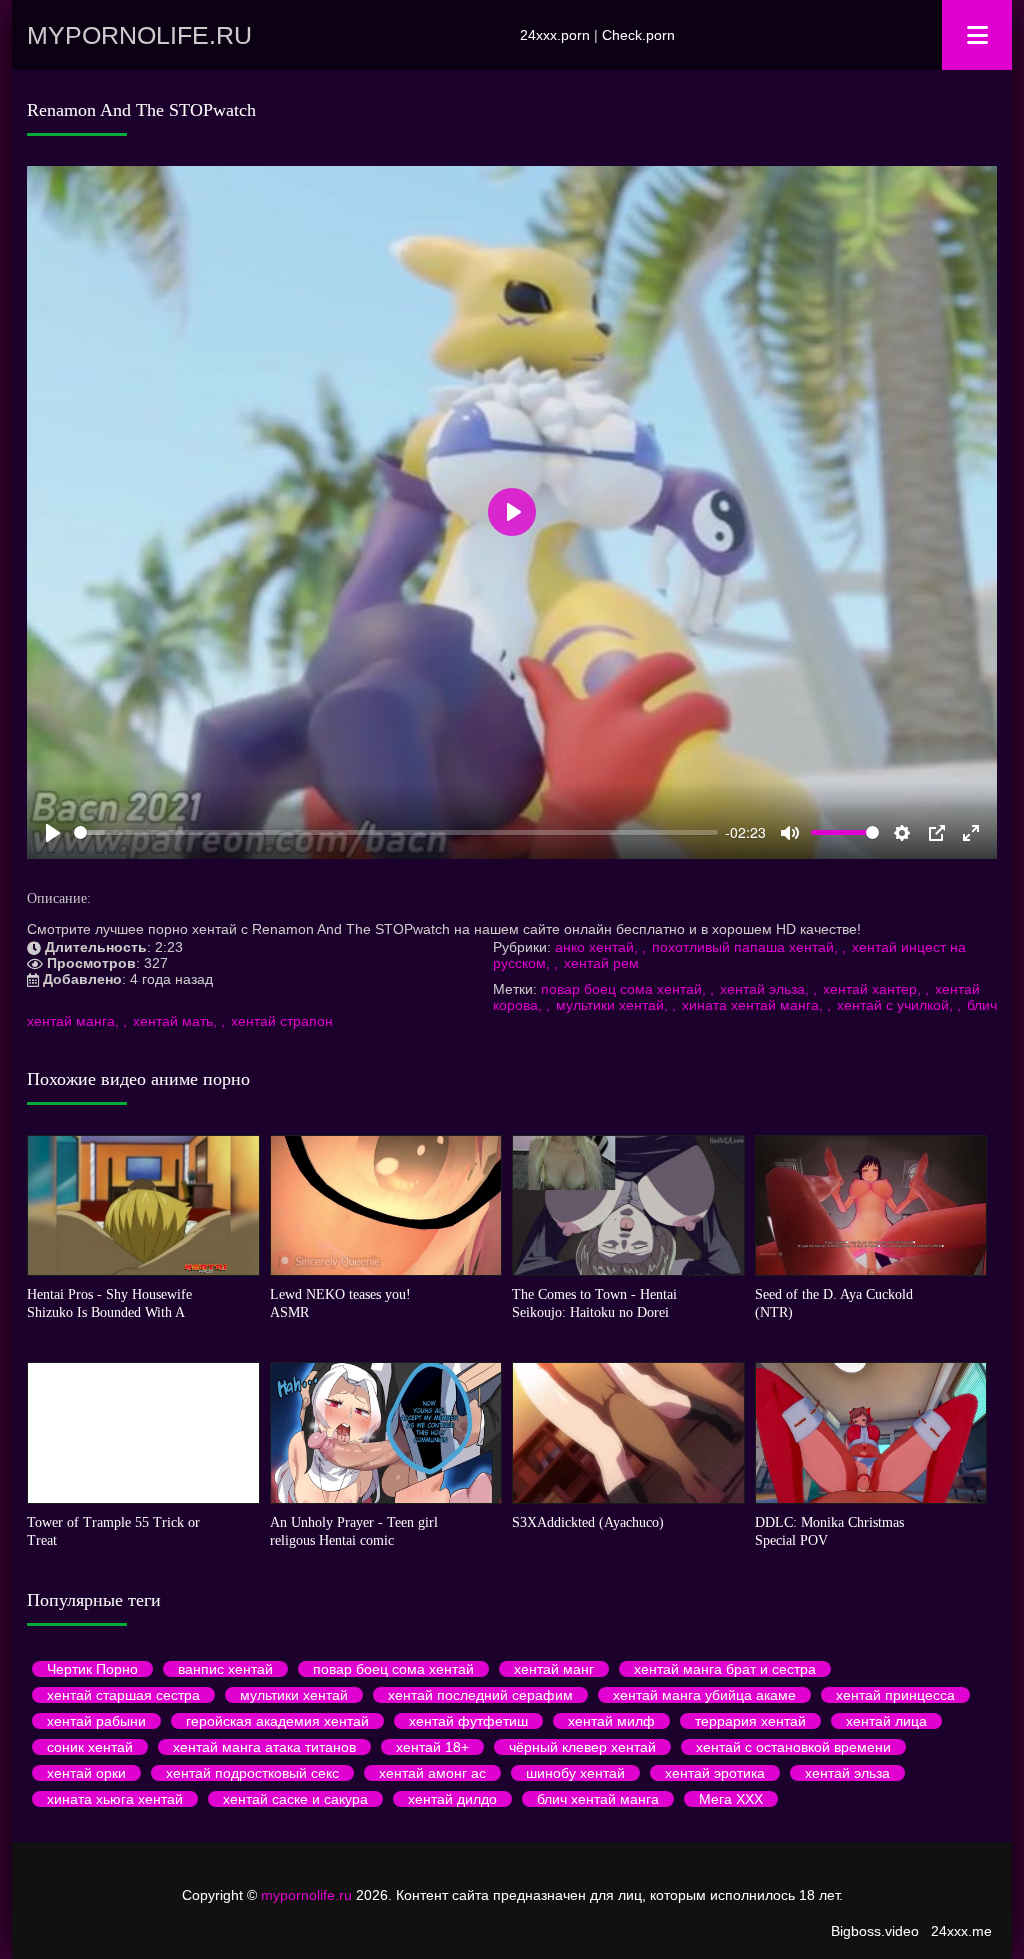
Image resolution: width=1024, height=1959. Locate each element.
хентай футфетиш (468, 1721)
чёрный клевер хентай (582, 1747)
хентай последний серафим (480, 1695)
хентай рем (601, 963)
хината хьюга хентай (115, 1799)
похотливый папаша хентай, (747, 947)
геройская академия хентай (277, 1721)
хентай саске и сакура (295, 1799)
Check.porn (638, 35)
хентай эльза (847, 1773)
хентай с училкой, (897, 1005)
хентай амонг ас (432, 1773)
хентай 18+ (432, 1747)
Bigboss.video (875, 1931)
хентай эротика (715, 1773)
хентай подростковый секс (252, 1773)
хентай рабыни (96, 1721)
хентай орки (86, 1773)
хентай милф (611, 1721)
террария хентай (750, 1721)
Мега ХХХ (731, 1799)
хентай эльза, (766, 989)
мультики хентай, (614, 1005)
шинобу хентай (575, 1773)
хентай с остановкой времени (793, 1747)
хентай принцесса (895, 1695)
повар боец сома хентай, (625, 989)
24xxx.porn (555, 35)
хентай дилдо (452, 1799)
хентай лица (886, 1721)
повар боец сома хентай (393, 1669)
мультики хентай (294, 1695)
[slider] (396, 832)
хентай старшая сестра (123, 1695)
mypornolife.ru (139, 35)
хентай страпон (282, 1021)
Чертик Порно (92, 1669)
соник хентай (90, 1747)
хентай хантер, (874, 989)
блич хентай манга (598, 1799)
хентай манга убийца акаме (704, 1695)
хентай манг (554, 1669)
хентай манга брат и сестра (725, 1669)
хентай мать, (177, 1021)
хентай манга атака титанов (264, 1747)
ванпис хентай (225, 1669)
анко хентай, (598, 947)
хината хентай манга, (754, 1005)
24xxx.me (961, 1931)
